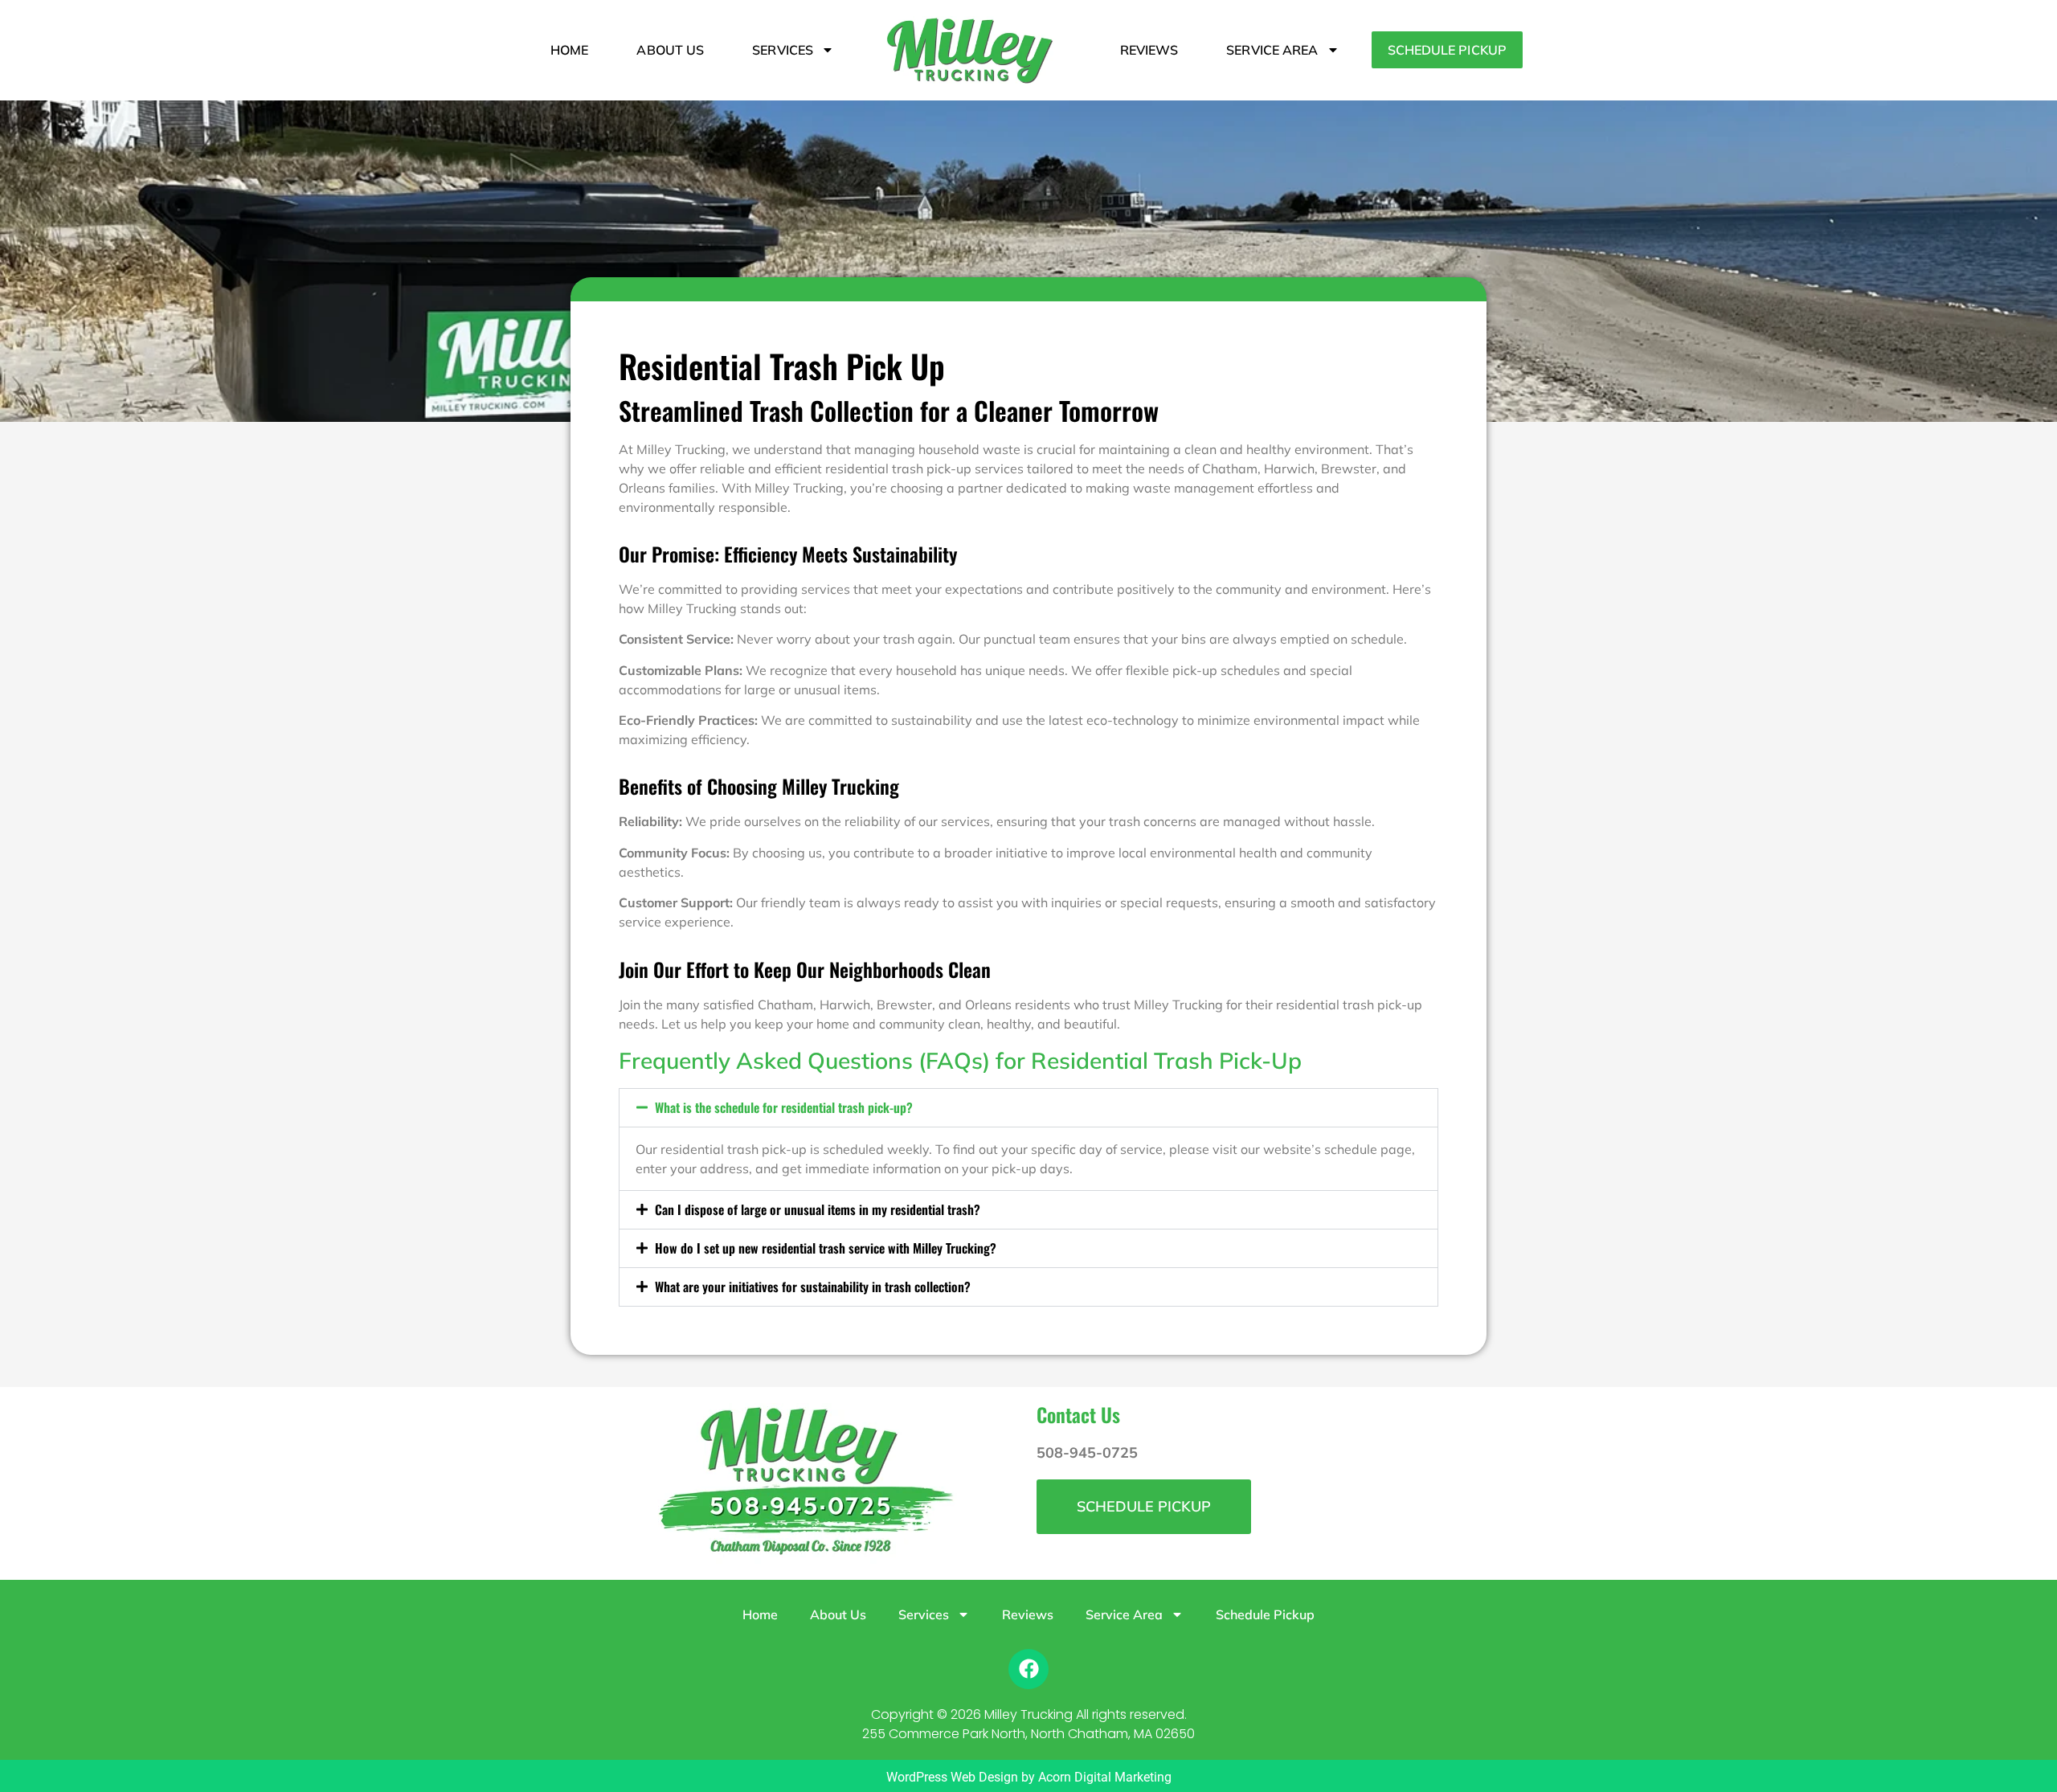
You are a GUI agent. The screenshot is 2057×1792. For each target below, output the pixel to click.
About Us (670, 50)
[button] (1028, 1108)
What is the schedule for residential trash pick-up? (784, 1107)
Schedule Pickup (1448, 50)
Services (783, 50)
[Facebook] (1028, 1669)
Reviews (1149, 50)
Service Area (1272, 50)
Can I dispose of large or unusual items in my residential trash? (818, 1209)
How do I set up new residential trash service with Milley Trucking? (826, 1248)
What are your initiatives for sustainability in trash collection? (813, 1287)
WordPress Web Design (952, 1777)
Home (569, 50)
